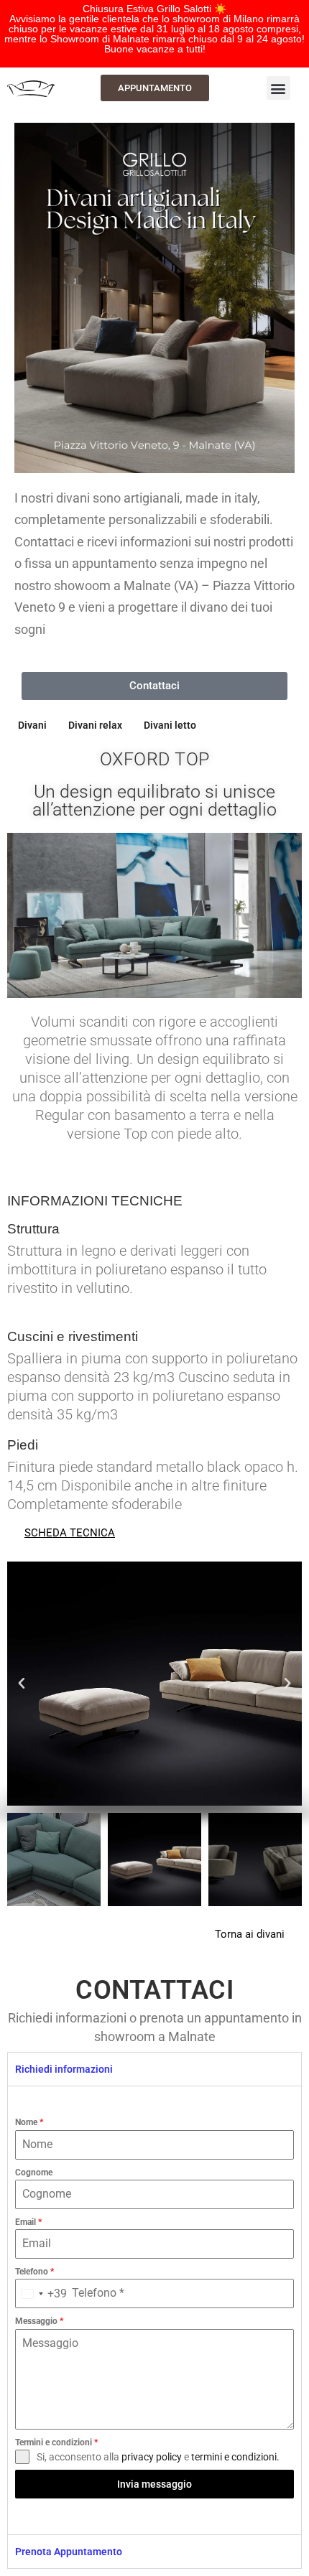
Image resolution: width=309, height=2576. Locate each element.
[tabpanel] (154, 2310)
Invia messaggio (154, 2484)
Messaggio (39, 2321)
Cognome (34, 2173)
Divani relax (95, 725)
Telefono (34, 2272)
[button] (278, 88)
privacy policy (152, 2457)
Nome (29, 2122)
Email (28, 2222)
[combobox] (41, 2293)
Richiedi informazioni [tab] (64, 2069)
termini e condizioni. (235, 2457)
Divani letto (170, 725)
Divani (32, 725)
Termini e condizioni (56, 2442)
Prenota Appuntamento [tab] (69, 2552)
